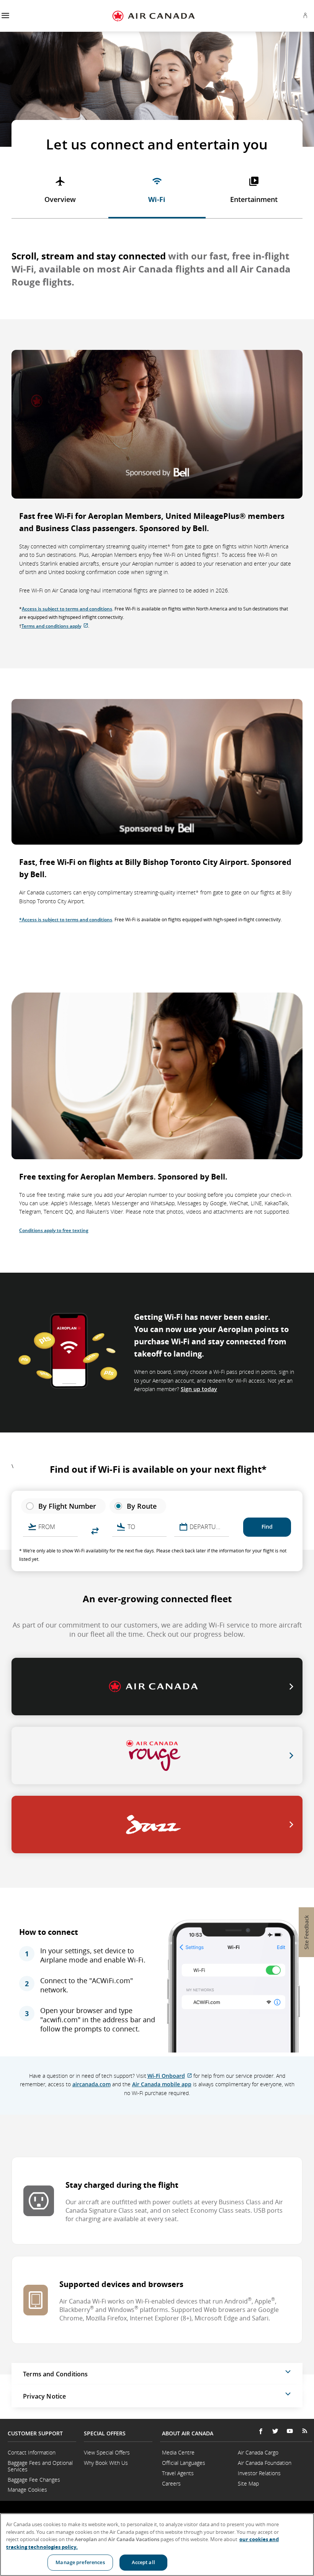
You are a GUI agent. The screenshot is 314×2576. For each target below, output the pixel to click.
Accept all (143, 2562)
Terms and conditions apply (55, 626)
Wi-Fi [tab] (157, 199)
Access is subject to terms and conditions (67, 609)
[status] (63, 1506)
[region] (157, 2545)
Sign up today (199, 1389)
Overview (60, 199)
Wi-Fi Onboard (170, 2076)
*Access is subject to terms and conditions (66, 920)
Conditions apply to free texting (54, 1230)
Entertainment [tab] (254, 199)
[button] (5, 16)
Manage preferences (80, 2562)
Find (267, 1527)
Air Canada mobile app (162, 2084)
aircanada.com (92, 2084)
